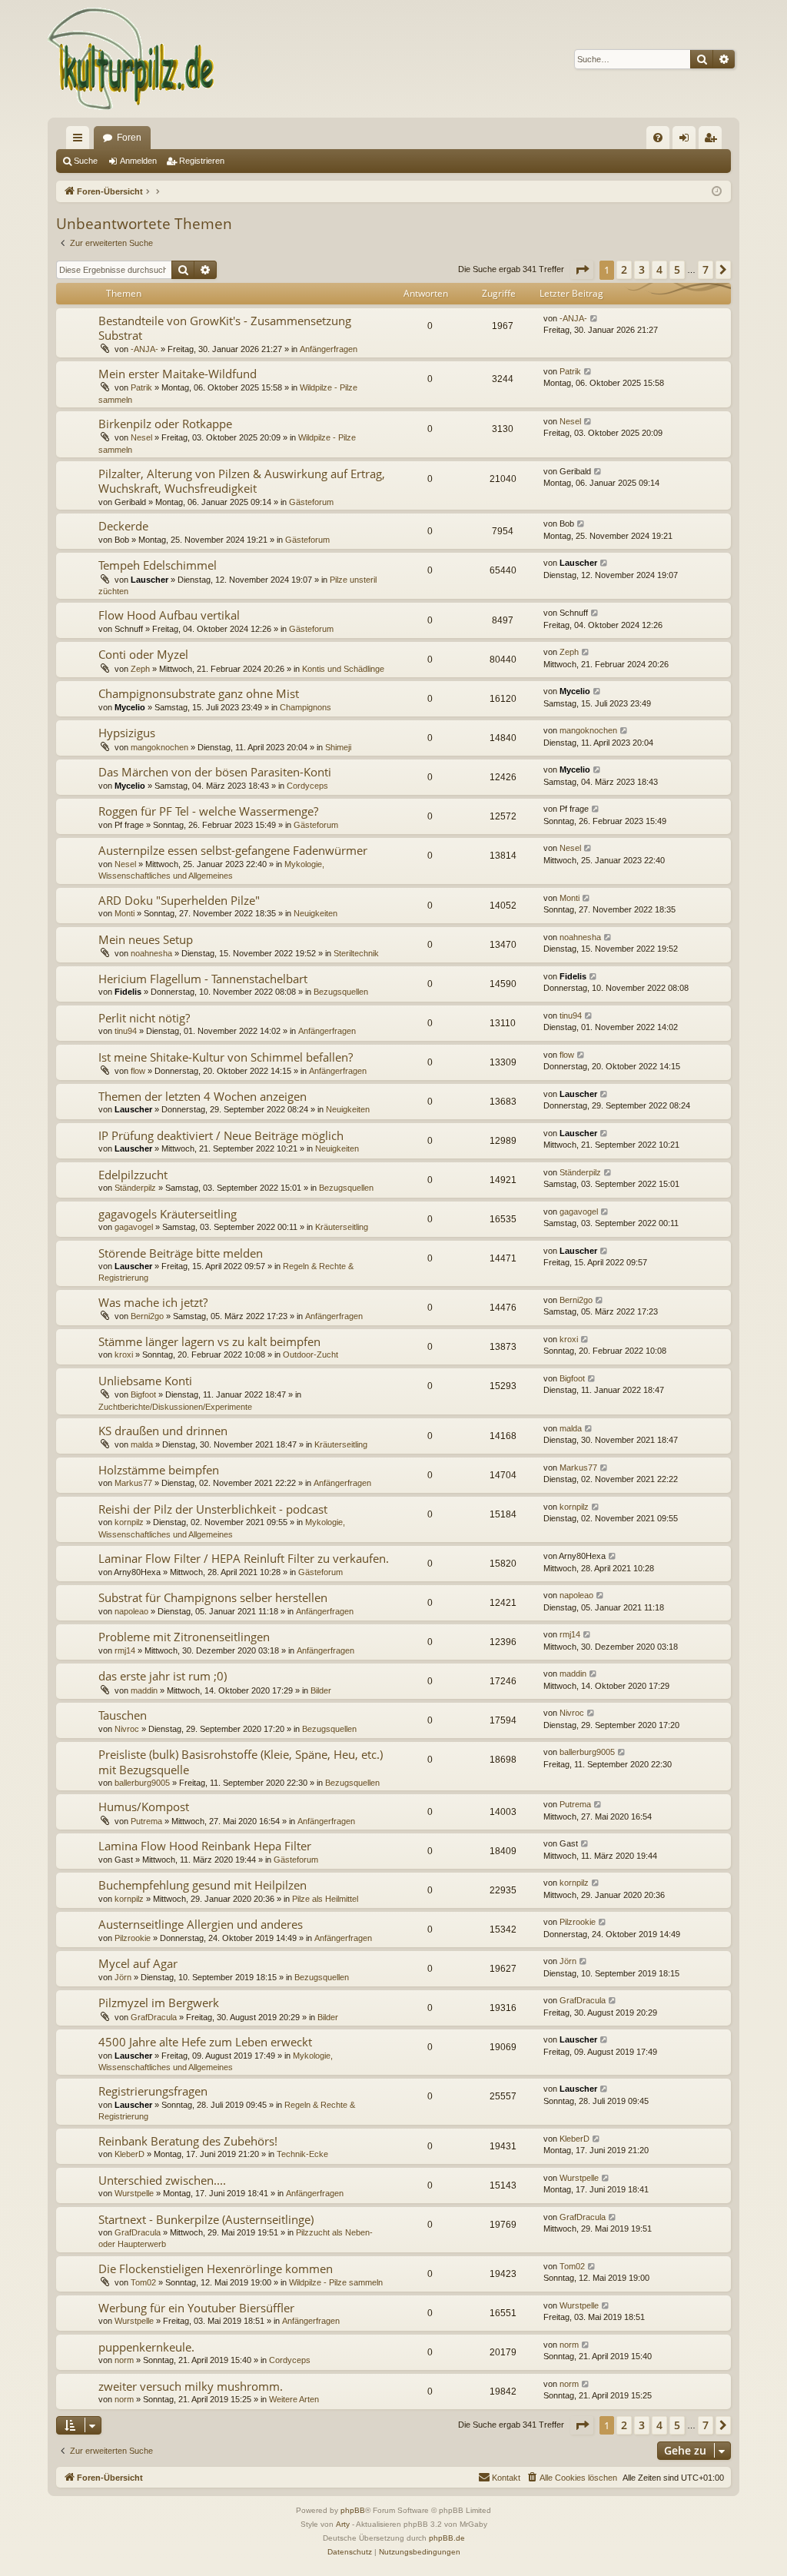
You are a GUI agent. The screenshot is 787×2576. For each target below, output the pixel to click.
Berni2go (147, 1316)
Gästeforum (311, 502)
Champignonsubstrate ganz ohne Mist (199, 693)
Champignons (306, 707)
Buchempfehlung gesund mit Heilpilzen (203, 1885)
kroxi (124, 1354)
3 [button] (642, 269)
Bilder (321, 1690)
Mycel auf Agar (138, 1963)
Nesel (141, 437)
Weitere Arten (294, 2399)
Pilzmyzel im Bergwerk (159, 2003)
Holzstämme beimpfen (159, 1470)
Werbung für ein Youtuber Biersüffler (196, 2308)
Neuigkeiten (315, 913)
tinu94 (126, 1031)
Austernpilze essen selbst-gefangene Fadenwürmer (233, 850)
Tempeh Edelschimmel (158, 565)
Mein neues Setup (146, 939)
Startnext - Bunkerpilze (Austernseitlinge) (206, 2219)
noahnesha (151, 953)
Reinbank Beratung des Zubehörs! (188, 2141)
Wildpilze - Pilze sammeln (336, 2282)
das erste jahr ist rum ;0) (163, 1676)
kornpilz (129, 1522)
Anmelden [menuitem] (687, 141)
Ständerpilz (135, 1188)
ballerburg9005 (142, 1783)
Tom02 (143, 2282)
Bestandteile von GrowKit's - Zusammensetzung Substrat (225, 328)
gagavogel (134, 1227)
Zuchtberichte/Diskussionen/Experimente (175, 1407)
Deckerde (123, 526)
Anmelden (138, 161)
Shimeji (338, 747)
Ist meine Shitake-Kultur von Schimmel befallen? (226, 1057)
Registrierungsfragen (153, 2091)
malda (142, 1444)
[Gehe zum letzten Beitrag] (594, 319)
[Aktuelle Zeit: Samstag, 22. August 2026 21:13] (717, 192)
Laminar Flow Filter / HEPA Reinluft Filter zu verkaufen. (244, 1558)
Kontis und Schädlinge (343, 669)
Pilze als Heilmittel (325, 1899)
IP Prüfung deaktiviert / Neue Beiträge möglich (221, 1135)
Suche (86, 161)
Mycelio (130, 707)
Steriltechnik (356, 953)
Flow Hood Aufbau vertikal (169, 615)
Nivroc (127, 1729)
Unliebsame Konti (145, 1381)
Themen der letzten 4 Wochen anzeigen (203, 1096)
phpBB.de (447, 2538)
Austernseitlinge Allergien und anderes (201, 1924)
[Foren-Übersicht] (132, 59)
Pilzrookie (133, 1938)
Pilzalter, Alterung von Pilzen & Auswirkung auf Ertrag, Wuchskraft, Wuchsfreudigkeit (242, 481)
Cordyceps (307, 786)
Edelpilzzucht (133, 1175)
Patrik (141, 387)
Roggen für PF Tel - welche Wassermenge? (208, 811)
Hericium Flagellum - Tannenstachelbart (203, 979)
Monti (125, 913)
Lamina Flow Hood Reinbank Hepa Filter (205, 1846)
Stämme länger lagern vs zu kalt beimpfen (209, 1341)
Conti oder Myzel (143, 654)
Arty (343, 2524)
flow (138, 1071)
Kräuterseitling (342, 1227)
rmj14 (125, 1650)
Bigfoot (143, 1394)
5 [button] (677, 269)
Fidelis (128, 992)
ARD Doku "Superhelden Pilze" (179, 900)
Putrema (146, 1821)
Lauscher (149, 580)
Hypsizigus (127, 733)
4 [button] (659, 269)
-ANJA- (144, 349)
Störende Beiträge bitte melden (181, 1253)
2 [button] (624, 269)
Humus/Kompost (144, 1807)
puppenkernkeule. (146, 2347)
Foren (129, 138)
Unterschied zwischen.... (162, 2180)
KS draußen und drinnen (163, 1431)
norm (124, 2360)
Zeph (140, 669)
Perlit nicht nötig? (144, 1018)
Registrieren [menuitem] (713, 141)
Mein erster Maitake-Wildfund (178, 374)
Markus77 (133, 1483)
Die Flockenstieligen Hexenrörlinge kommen (216, 2269)
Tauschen (123, 1715)
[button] (582, 270)
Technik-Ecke (302, 2154)
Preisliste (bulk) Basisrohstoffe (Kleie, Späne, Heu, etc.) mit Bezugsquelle (241, 1762)
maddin (144, 1690)
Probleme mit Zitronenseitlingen (184, 1637)
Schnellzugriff (81, 141)
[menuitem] (658, 138)
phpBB (353, 2510)
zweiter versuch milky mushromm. (191, 2386)
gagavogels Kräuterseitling (168, 1214)
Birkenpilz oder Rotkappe (165, 424)
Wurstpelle (134, 2193)
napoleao (131, 1611)
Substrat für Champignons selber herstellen (213, 1597)
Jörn (123, 1977)
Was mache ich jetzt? (153, 1302)
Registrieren (202, 161)
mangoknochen (159, 747)
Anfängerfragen (329, 349)
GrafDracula (154, 2017)
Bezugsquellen (341, 992)
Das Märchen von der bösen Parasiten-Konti (215, 772)
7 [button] (706, 269)
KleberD (130, 2154)
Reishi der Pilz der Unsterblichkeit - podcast (213, 1509)
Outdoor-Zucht (310, 1354)
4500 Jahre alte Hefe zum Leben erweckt (205, 2042)
